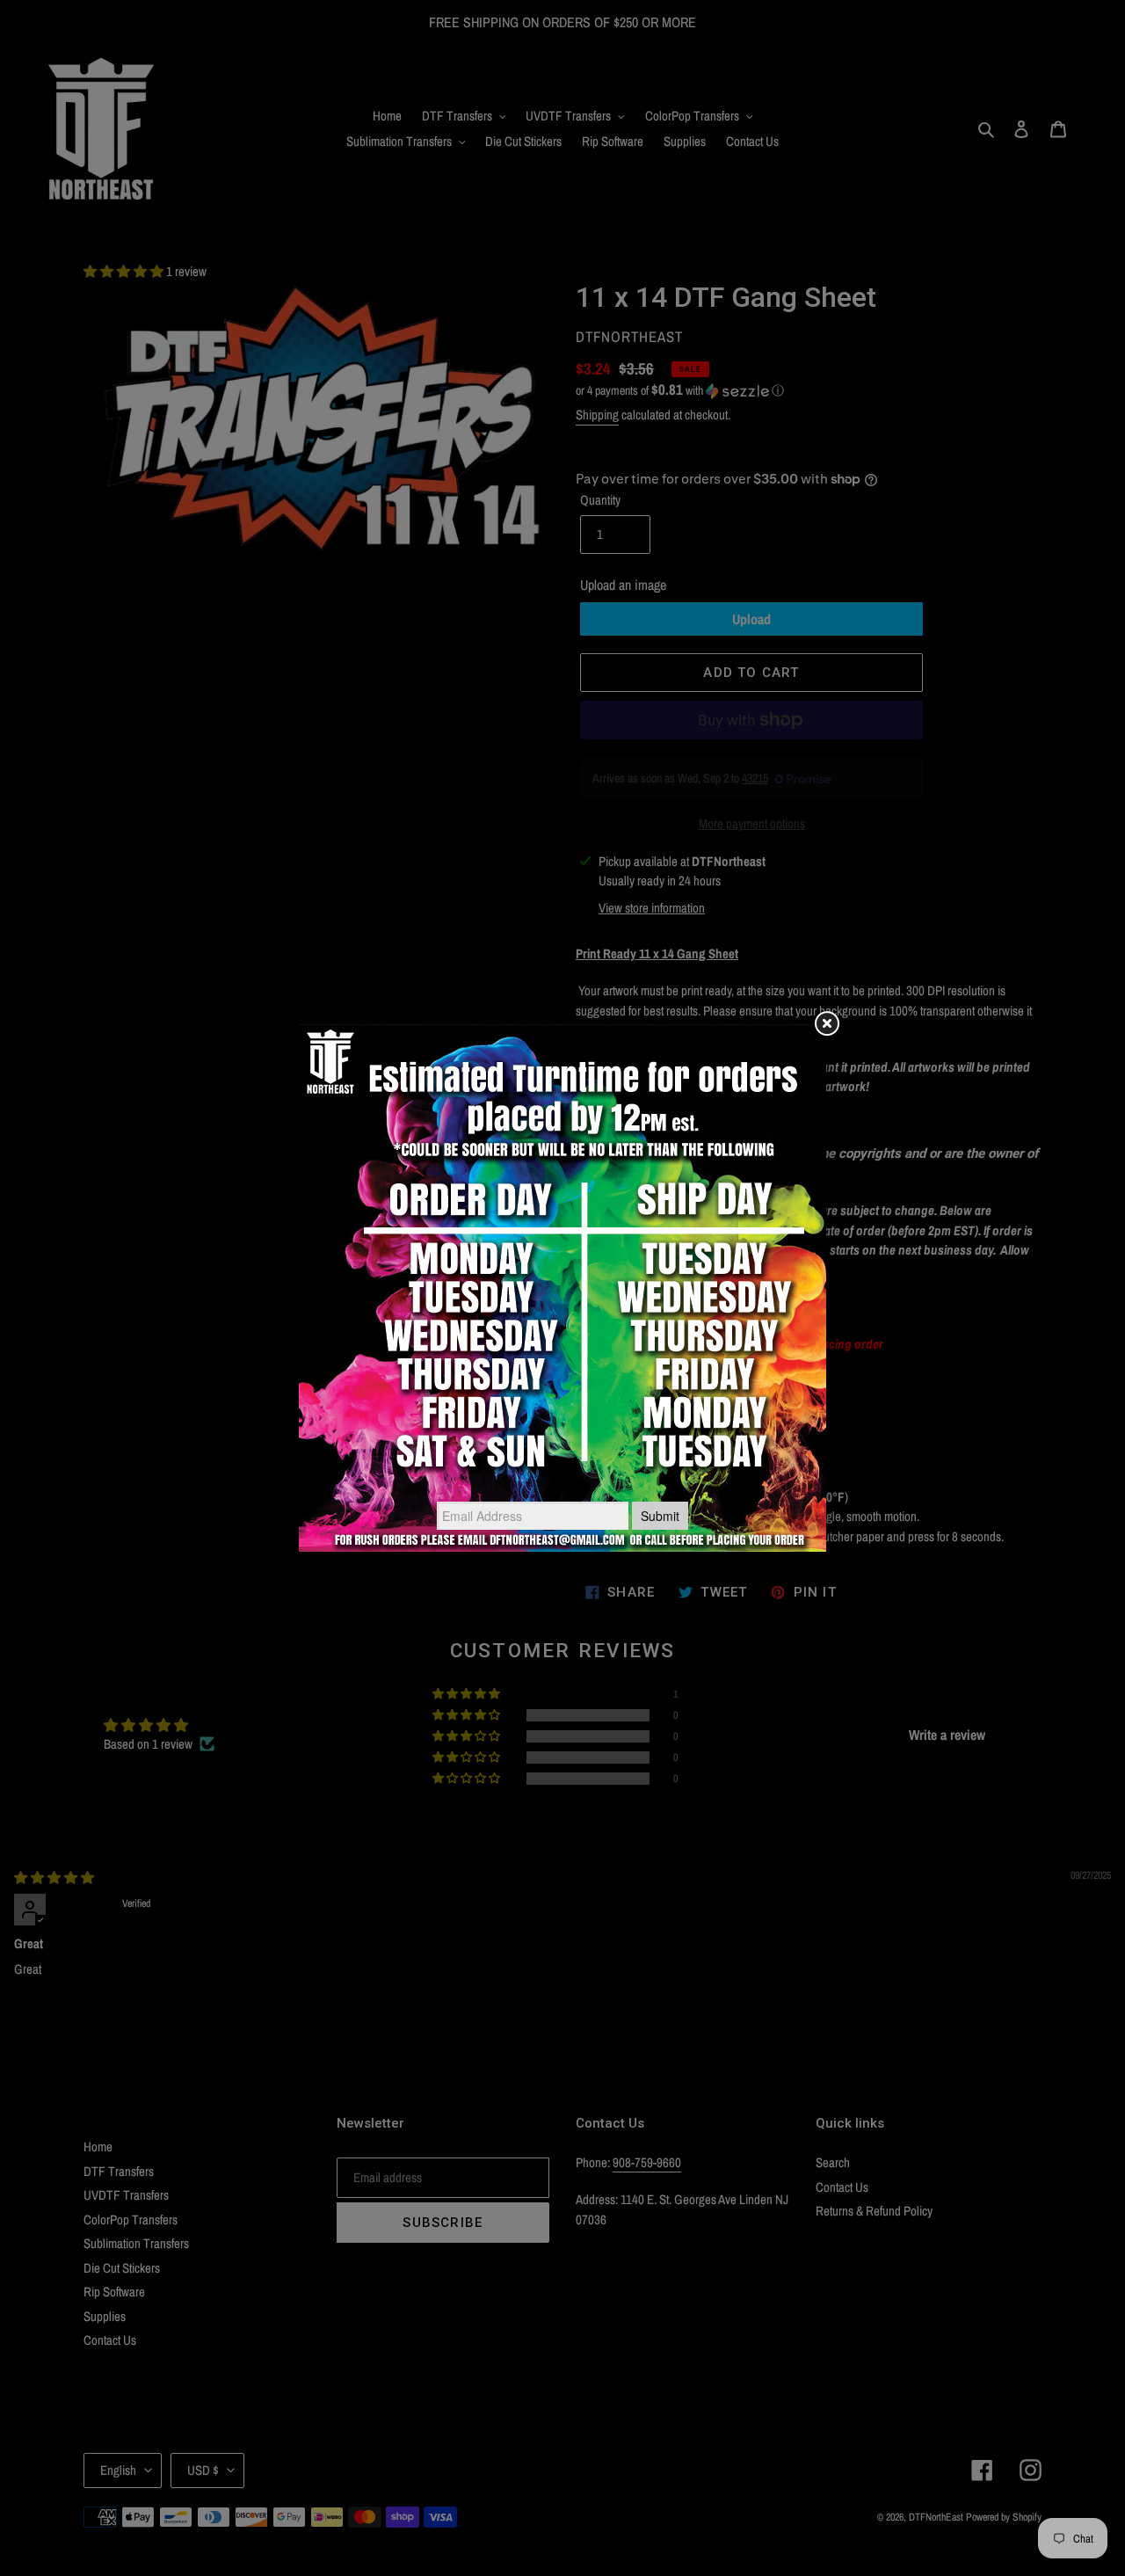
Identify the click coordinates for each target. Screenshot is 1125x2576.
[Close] (826, 1024)
